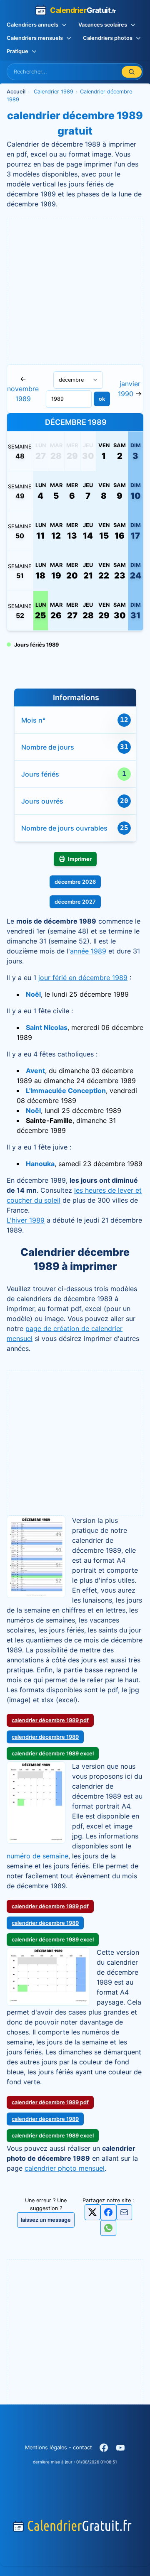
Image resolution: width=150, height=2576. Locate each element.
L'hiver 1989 (26, 1220)
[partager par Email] (124, 2214)
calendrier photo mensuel (65, 2168)
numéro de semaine (37, 1856)
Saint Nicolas (47, 1027)
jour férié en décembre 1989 (83, 978)
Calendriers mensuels (35, 38)
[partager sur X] (92, 2212)
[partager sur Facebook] (108, 2212)
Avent (35, 1071)
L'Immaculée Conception (66, 1091)
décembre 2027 (75, 902)
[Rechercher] (132, 72)
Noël (33, 994)
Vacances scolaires (103, 25)
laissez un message (46, 2220)
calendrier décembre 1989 (45, 1737)
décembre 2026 (75, 882)
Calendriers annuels (32, 25)
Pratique (17, 51)
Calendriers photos (108, 38)
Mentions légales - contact (59, 2447)
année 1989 (88, 951)
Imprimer (80, 859)
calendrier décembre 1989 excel (53, 1754)
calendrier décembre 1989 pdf (50, 1720)
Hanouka (40, 1164)
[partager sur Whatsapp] (108, 2228)
